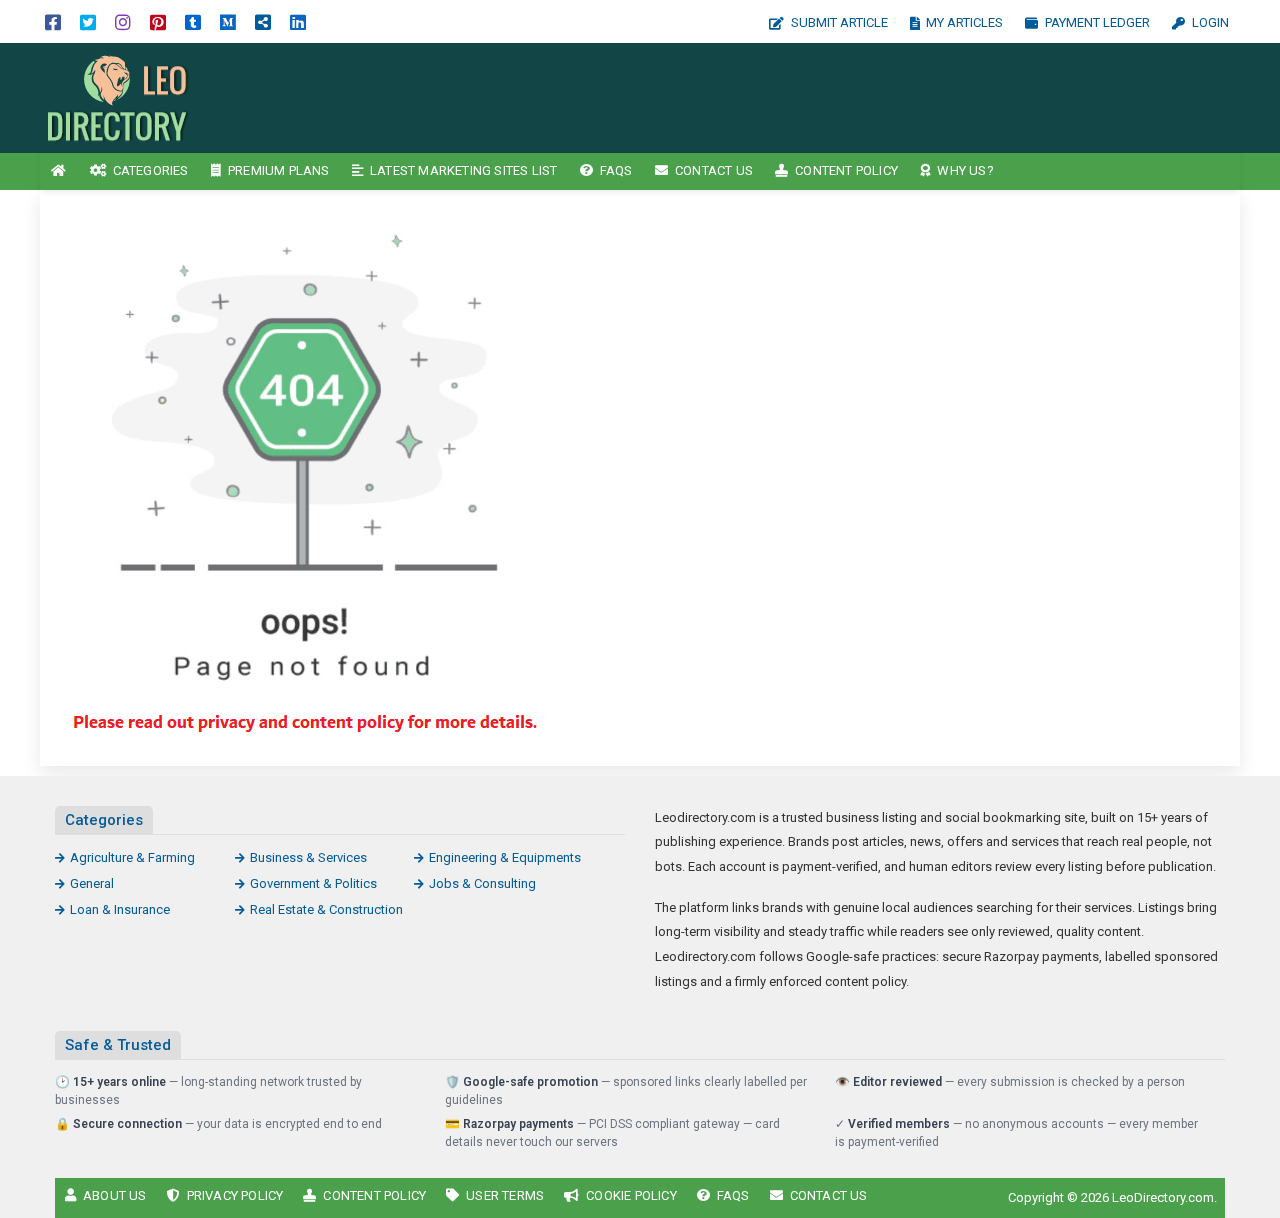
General (92, 883)
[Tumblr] (193, 21)
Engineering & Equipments (505, 857)
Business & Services (308, 857)
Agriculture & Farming (132, 857)
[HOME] (59, 171)
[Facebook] (53, 21)
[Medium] (228, 21)
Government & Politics (313, 883)
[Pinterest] (158, 21)
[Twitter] (88, 21)
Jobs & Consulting (482, 883)
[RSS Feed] (263, 21)
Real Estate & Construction (326, 909)
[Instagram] (123, 21)
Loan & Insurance (120, 909)
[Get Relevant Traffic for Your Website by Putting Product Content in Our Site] (175, 96)
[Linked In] (298, 21)
